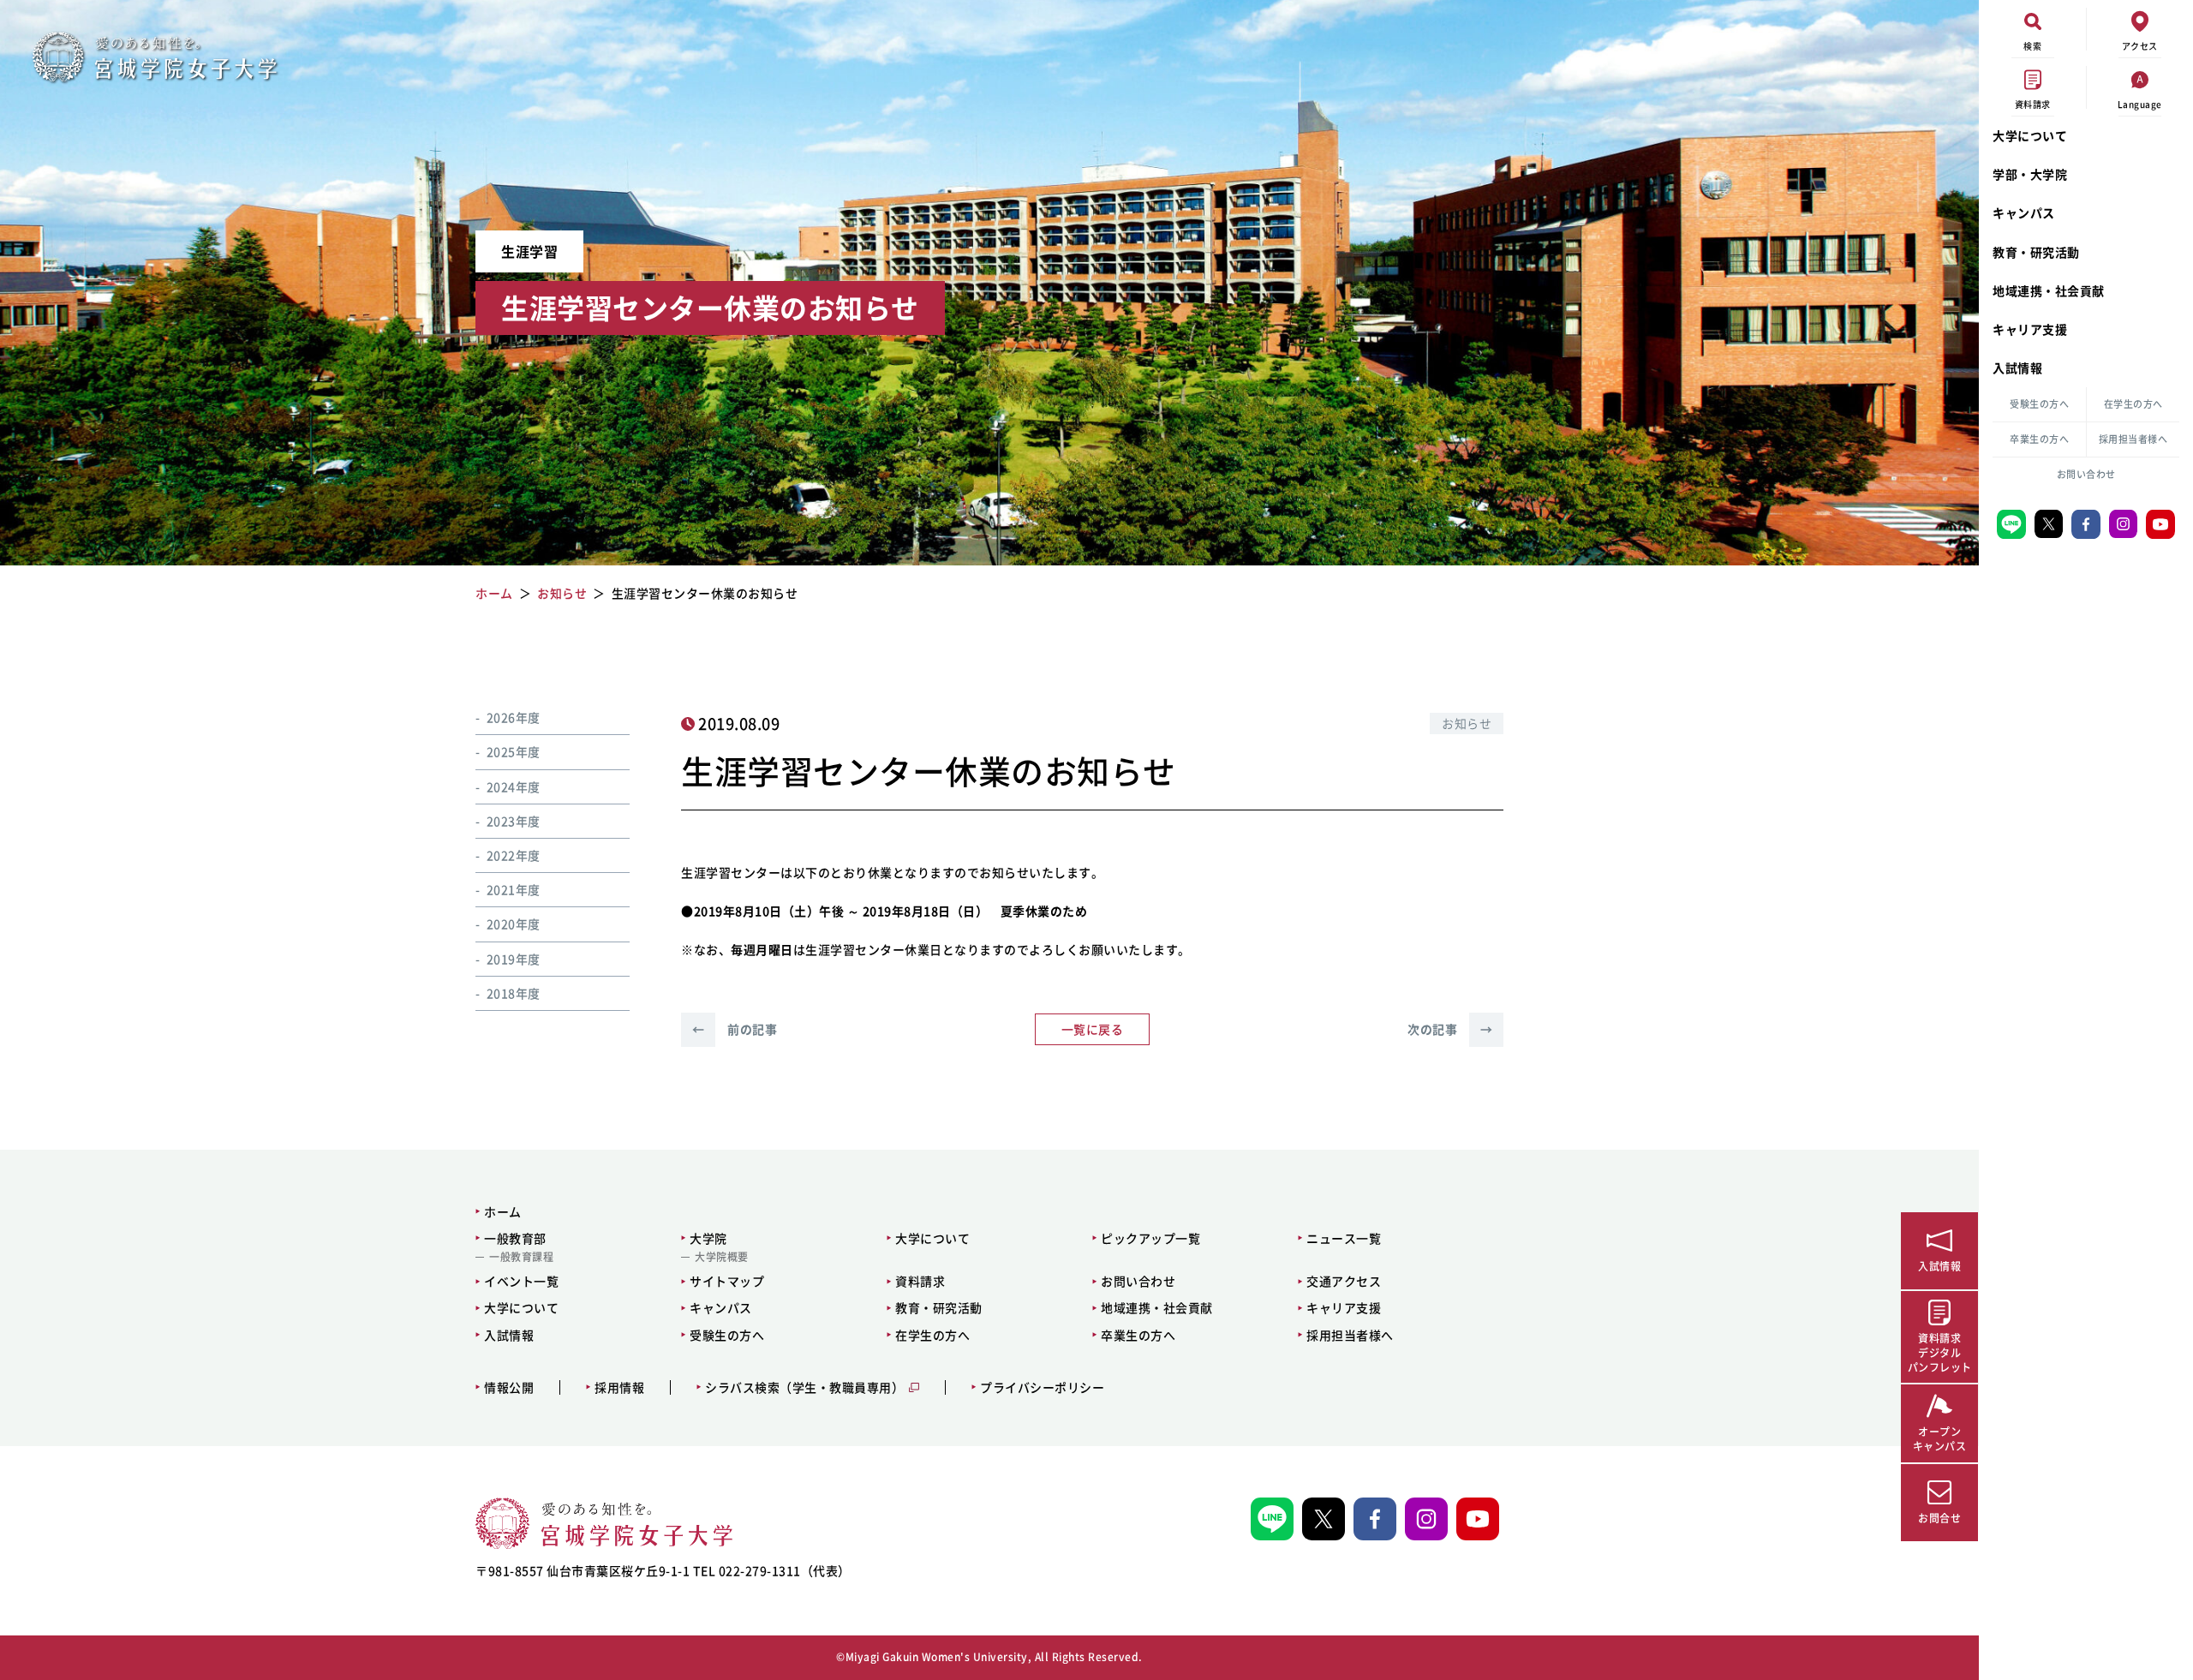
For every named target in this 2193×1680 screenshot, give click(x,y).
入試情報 (2017, 368)
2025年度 (514, 751)
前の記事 (735, 1029)
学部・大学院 (2030, 174)
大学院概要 (722, 1257)
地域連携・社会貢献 (2049, 290)
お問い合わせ (2086, 474)
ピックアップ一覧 (1150, 1238)
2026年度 (514, 717)
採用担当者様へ (2133, 439)
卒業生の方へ (2039, 439)
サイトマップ (727, 1281)
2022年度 (514, 855)
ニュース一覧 (1344, 1238)
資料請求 (920, 1281)
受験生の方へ (2039, 404)
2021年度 (514, 889)
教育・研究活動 (2036, 252)
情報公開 (509, 1387)
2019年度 (514, 959)
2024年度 (514, 786)
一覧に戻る (1093, 1029)
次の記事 (1450, 1029)
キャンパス (2024, 212)
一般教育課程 (521, 1257)
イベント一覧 (521, 1281)
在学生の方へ (2133, 404)
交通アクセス (1344, 1281)
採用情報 (619, 1387)
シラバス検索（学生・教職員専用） (804, 1387)
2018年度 (514, 993)
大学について (2030, 135)
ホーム (503, 1211)
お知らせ (1467, 723)
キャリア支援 (2030, 329)
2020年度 (514, 924)
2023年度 (514, 821)
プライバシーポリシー (1042, 1387)
